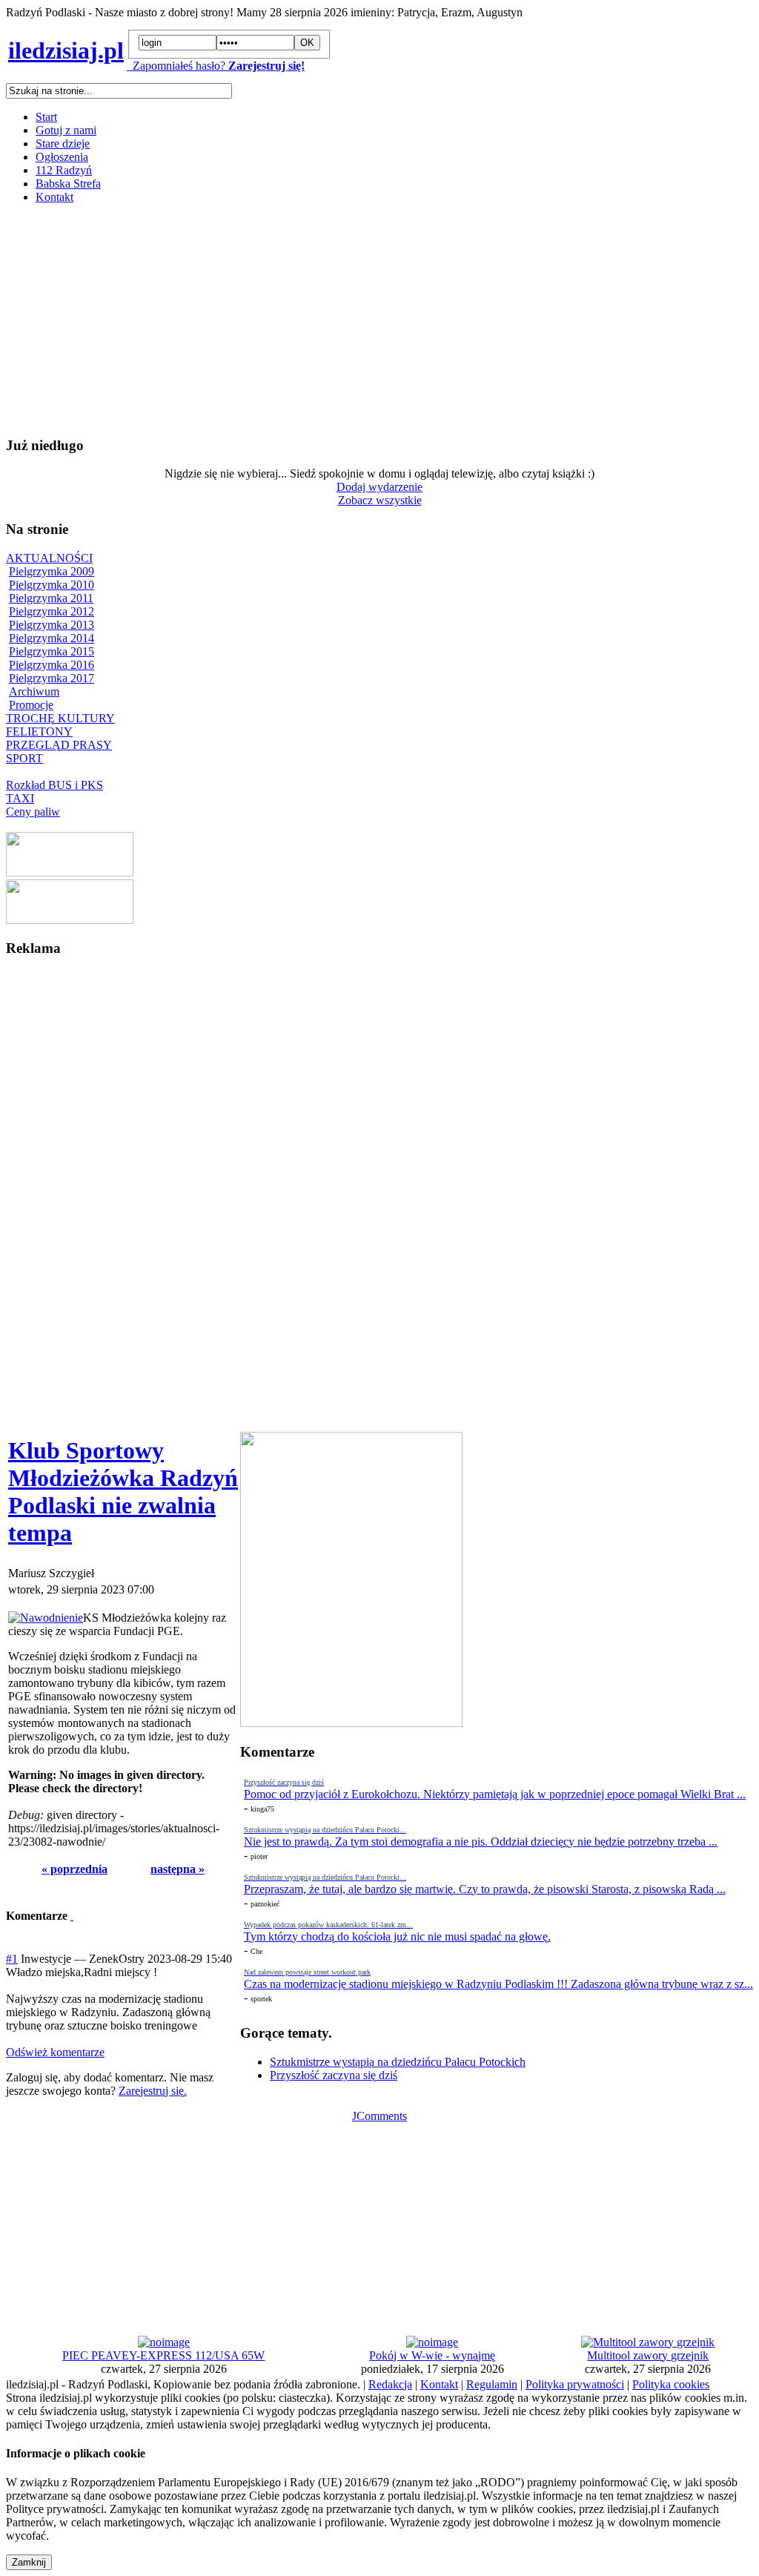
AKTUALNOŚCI (49, 558)
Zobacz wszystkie (380, 500)
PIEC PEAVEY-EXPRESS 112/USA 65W (163, 2355)
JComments (379, 2116)
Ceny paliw (33, 812)
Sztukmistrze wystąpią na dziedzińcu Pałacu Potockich (398, 2062)
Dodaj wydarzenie (379, 487)
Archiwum (34, 691)
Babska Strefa (68, 184)
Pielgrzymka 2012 (52, 611)
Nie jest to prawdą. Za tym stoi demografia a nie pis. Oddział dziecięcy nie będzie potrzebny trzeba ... (481, 1842)
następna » (178, 1869)
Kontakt (54, 197)
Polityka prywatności (575, 2384)
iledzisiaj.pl (66, 50)
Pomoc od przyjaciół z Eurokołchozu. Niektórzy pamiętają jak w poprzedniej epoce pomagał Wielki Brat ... (495, 1794)
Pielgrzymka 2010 (52, 585)
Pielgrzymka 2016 (52, 665)
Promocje (31, 705)
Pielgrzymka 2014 (52, 638)
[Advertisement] (379, 320)
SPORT (24, 758)
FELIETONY (39, 731)
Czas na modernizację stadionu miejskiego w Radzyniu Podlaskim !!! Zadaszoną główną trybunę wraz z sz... (498, 1984)
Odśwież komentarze (55, 2052)
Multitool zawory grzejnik (648, 2355)
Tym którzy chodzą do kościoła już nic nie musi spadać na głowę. (397, 1936)
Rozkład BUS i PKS (54, 785)
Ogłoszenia (62, 157)
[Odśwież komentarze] (72, 1916)
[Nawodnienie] (46, 1618)
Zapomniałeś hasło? (176, 66)
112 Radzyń (64, 170)
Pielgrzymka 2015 (52, 651)
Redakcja (390, 2384)
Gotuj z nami (66, 130)
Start (46, 117)
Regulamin (492, 2384)
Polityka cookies (671, 2384)
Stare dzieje (63, 143)
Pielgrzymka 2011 (51, 598)
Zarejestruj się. (153, 2091)
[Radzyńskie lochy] (70, 920)
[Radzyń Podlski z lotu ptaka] (70, 872)
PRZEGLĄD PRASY (59, 745)
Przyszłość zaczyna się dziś (334, 2075)
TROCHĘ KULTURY (60, 718)
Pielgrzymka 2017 (52, 678)
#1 (12, 1959)
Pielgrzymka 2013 (52, 625)
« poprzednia (74, 1869)
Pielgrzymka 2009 (52, 571)
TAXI (20, 798)
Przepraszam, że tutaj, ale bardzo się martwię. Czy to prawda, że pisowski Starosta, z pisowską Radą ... (485, 1889)
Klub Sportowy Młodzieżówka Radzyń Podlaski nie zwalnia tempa (123, 1492)
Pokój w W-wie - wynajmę (432, 2355)
